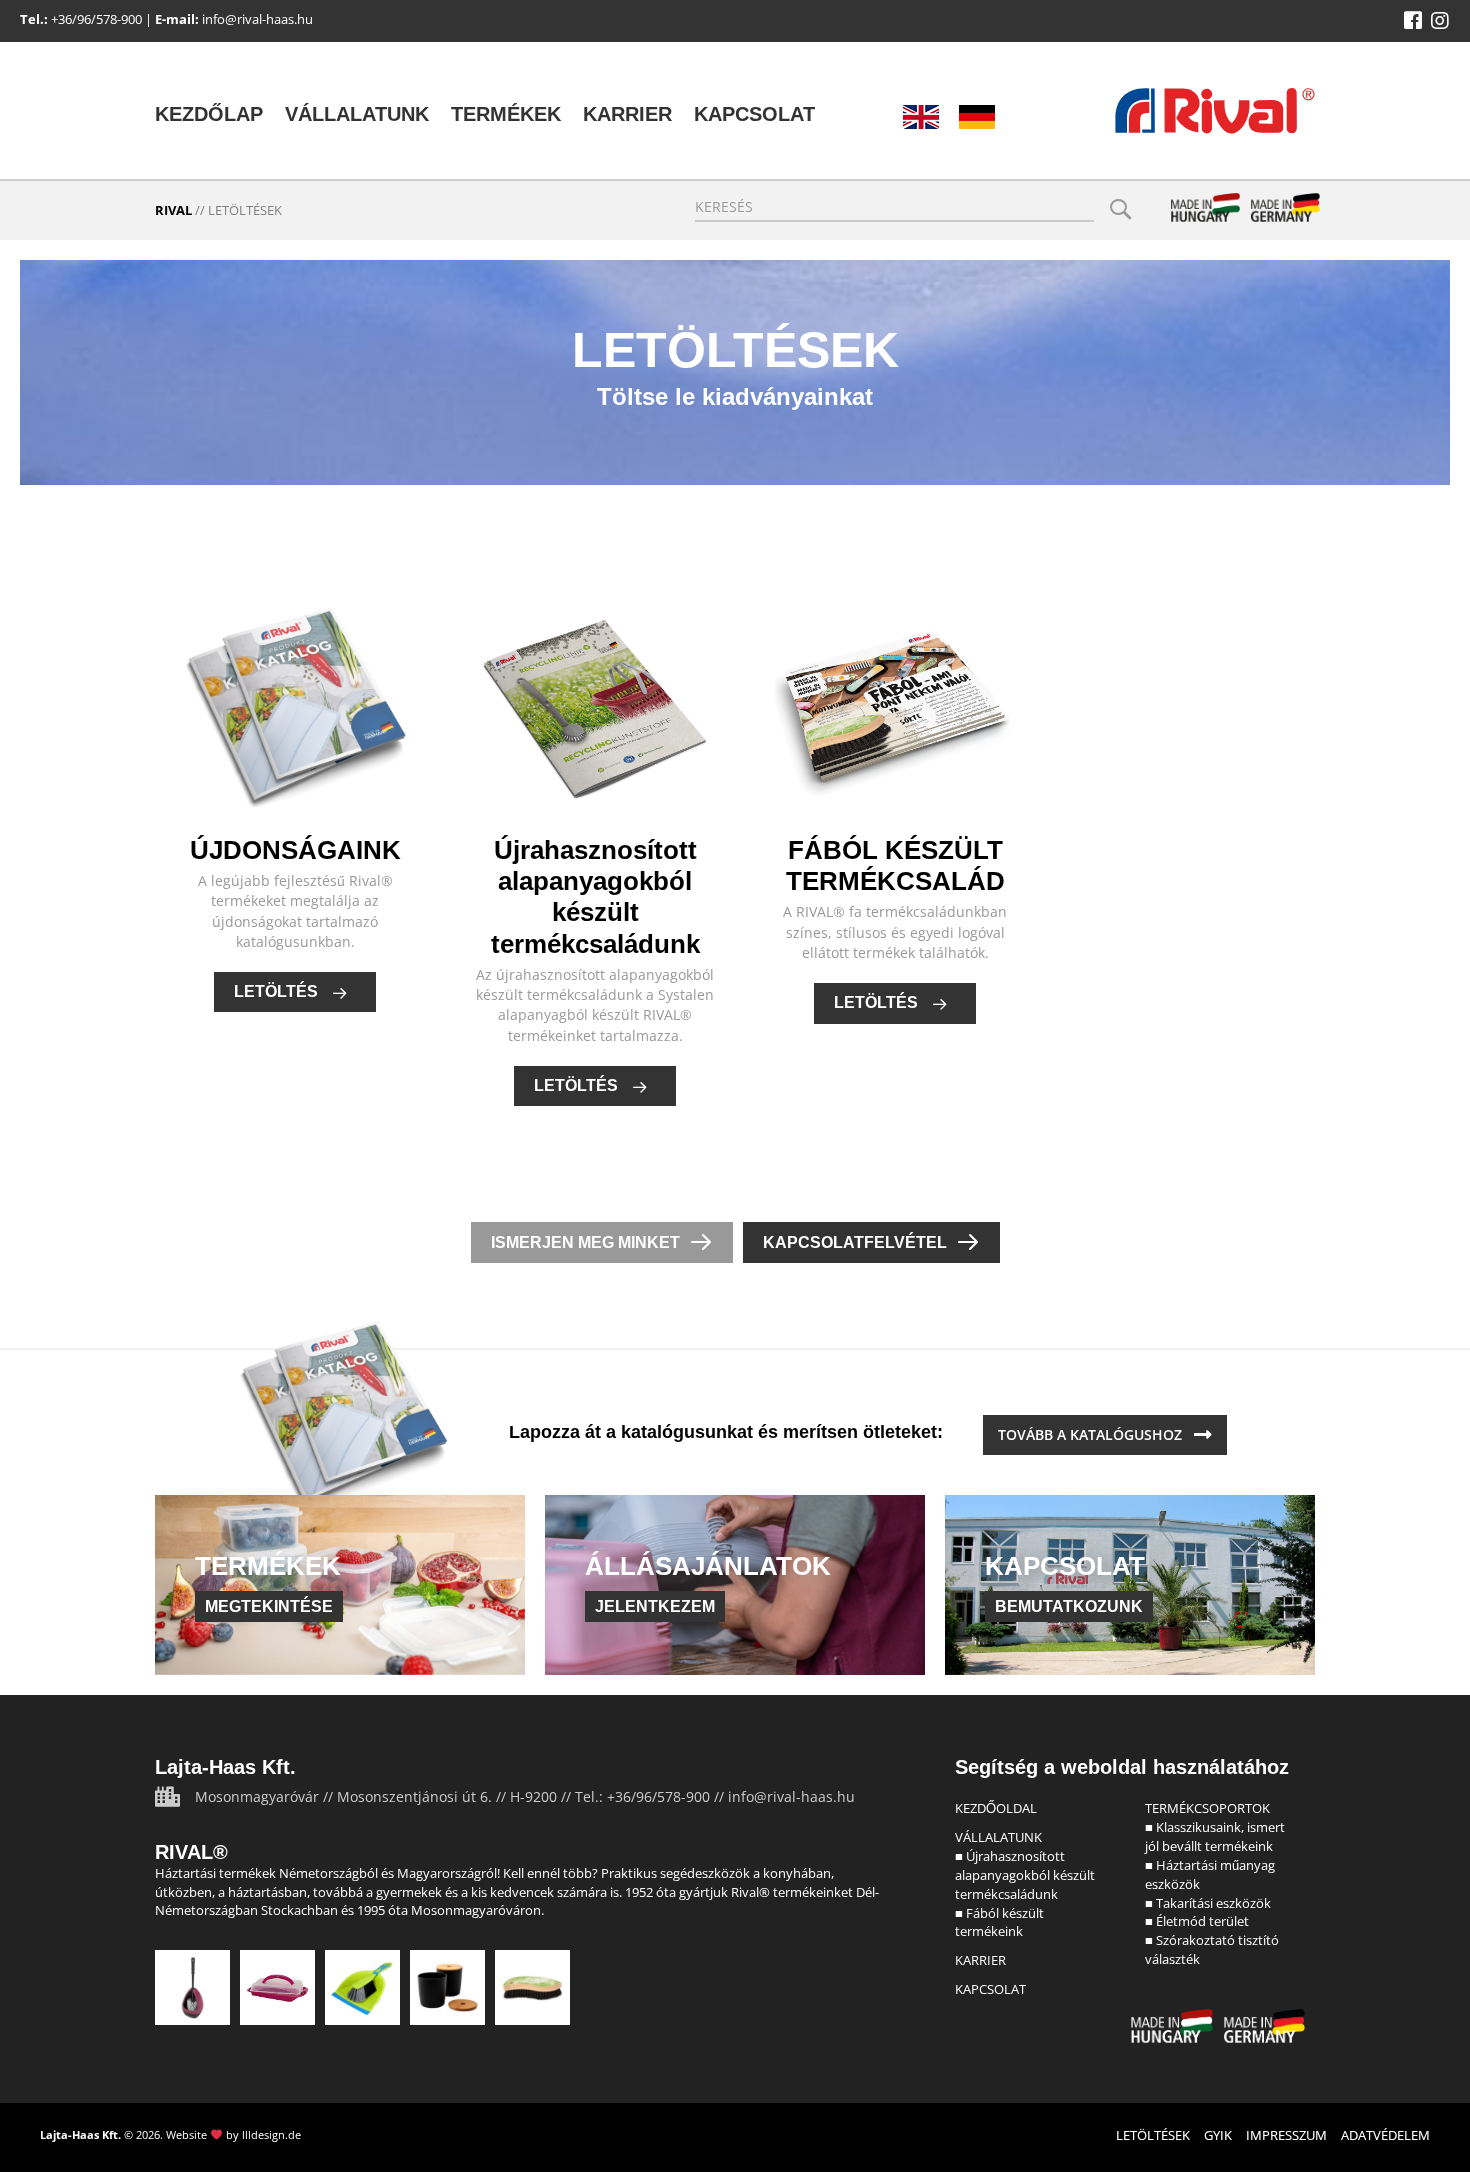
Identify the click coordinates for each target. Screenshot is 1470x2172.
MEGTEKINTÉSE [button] (269, 1606)
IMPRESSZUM (1286, 2135)
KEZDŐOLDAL (996, 1808)
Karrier (627, 114)
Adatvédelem (1385, 2135)
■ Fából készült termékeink (999, 1922)
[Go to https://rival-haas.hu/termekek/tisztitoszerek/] (362, 1987)
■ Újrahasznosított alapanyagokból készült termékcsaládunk (1025, 1875)
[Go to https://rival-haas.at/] (977, 117)
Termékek (506, 114)
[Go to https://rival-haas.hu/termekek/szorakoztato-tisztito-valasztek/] (532, 1987)
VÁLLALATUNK (998, 1837)
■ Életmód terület (1197, 1921)
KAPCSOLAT (990, 1989)
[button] (1413, 21)
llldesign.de (271, 2134)
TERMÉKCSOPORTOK (1207, 1808)
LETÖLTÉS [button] (278, 991)
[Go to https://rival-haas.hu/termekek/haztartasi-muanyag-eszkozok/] (277, 1987)
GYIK (1218, 2135)
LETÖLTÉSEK (1153, 2135)
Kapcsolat (754, 114)
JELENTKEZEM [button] (655, 1606)
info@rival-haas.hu (257, 19)
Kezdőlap (209, 114)
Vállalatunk (357, 114)
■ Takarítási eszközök (1208, 1903)
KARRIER (980, 1960)
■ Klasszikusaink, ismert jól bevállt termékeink (1215, 1836)
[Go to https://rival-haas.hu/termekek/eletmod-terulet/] (447, 1987)
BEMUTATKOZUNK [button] (1069, 1606)
